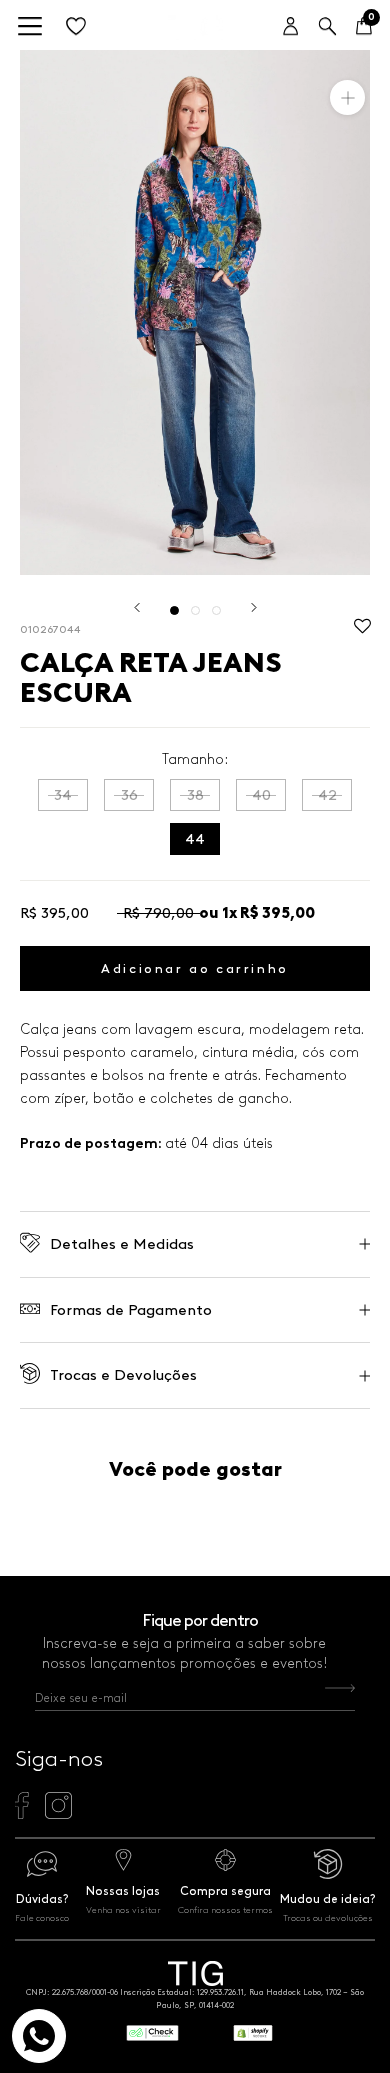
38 (195, 795)
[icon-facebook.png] (21, 1814)
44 (195, 839)
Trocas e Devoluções (123, 1375)
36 (129, 795)
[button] (362, 631)
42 (327, 795)
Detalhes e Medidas (122, 1244)
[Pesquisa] (327, 27)
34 (63, 795)
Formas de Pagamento (131, 1310)
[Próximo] (254, 607)
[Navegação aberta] (30, 27)
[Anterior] (137, 607)
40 (261, 795)
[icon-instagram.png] (58, 1814)
